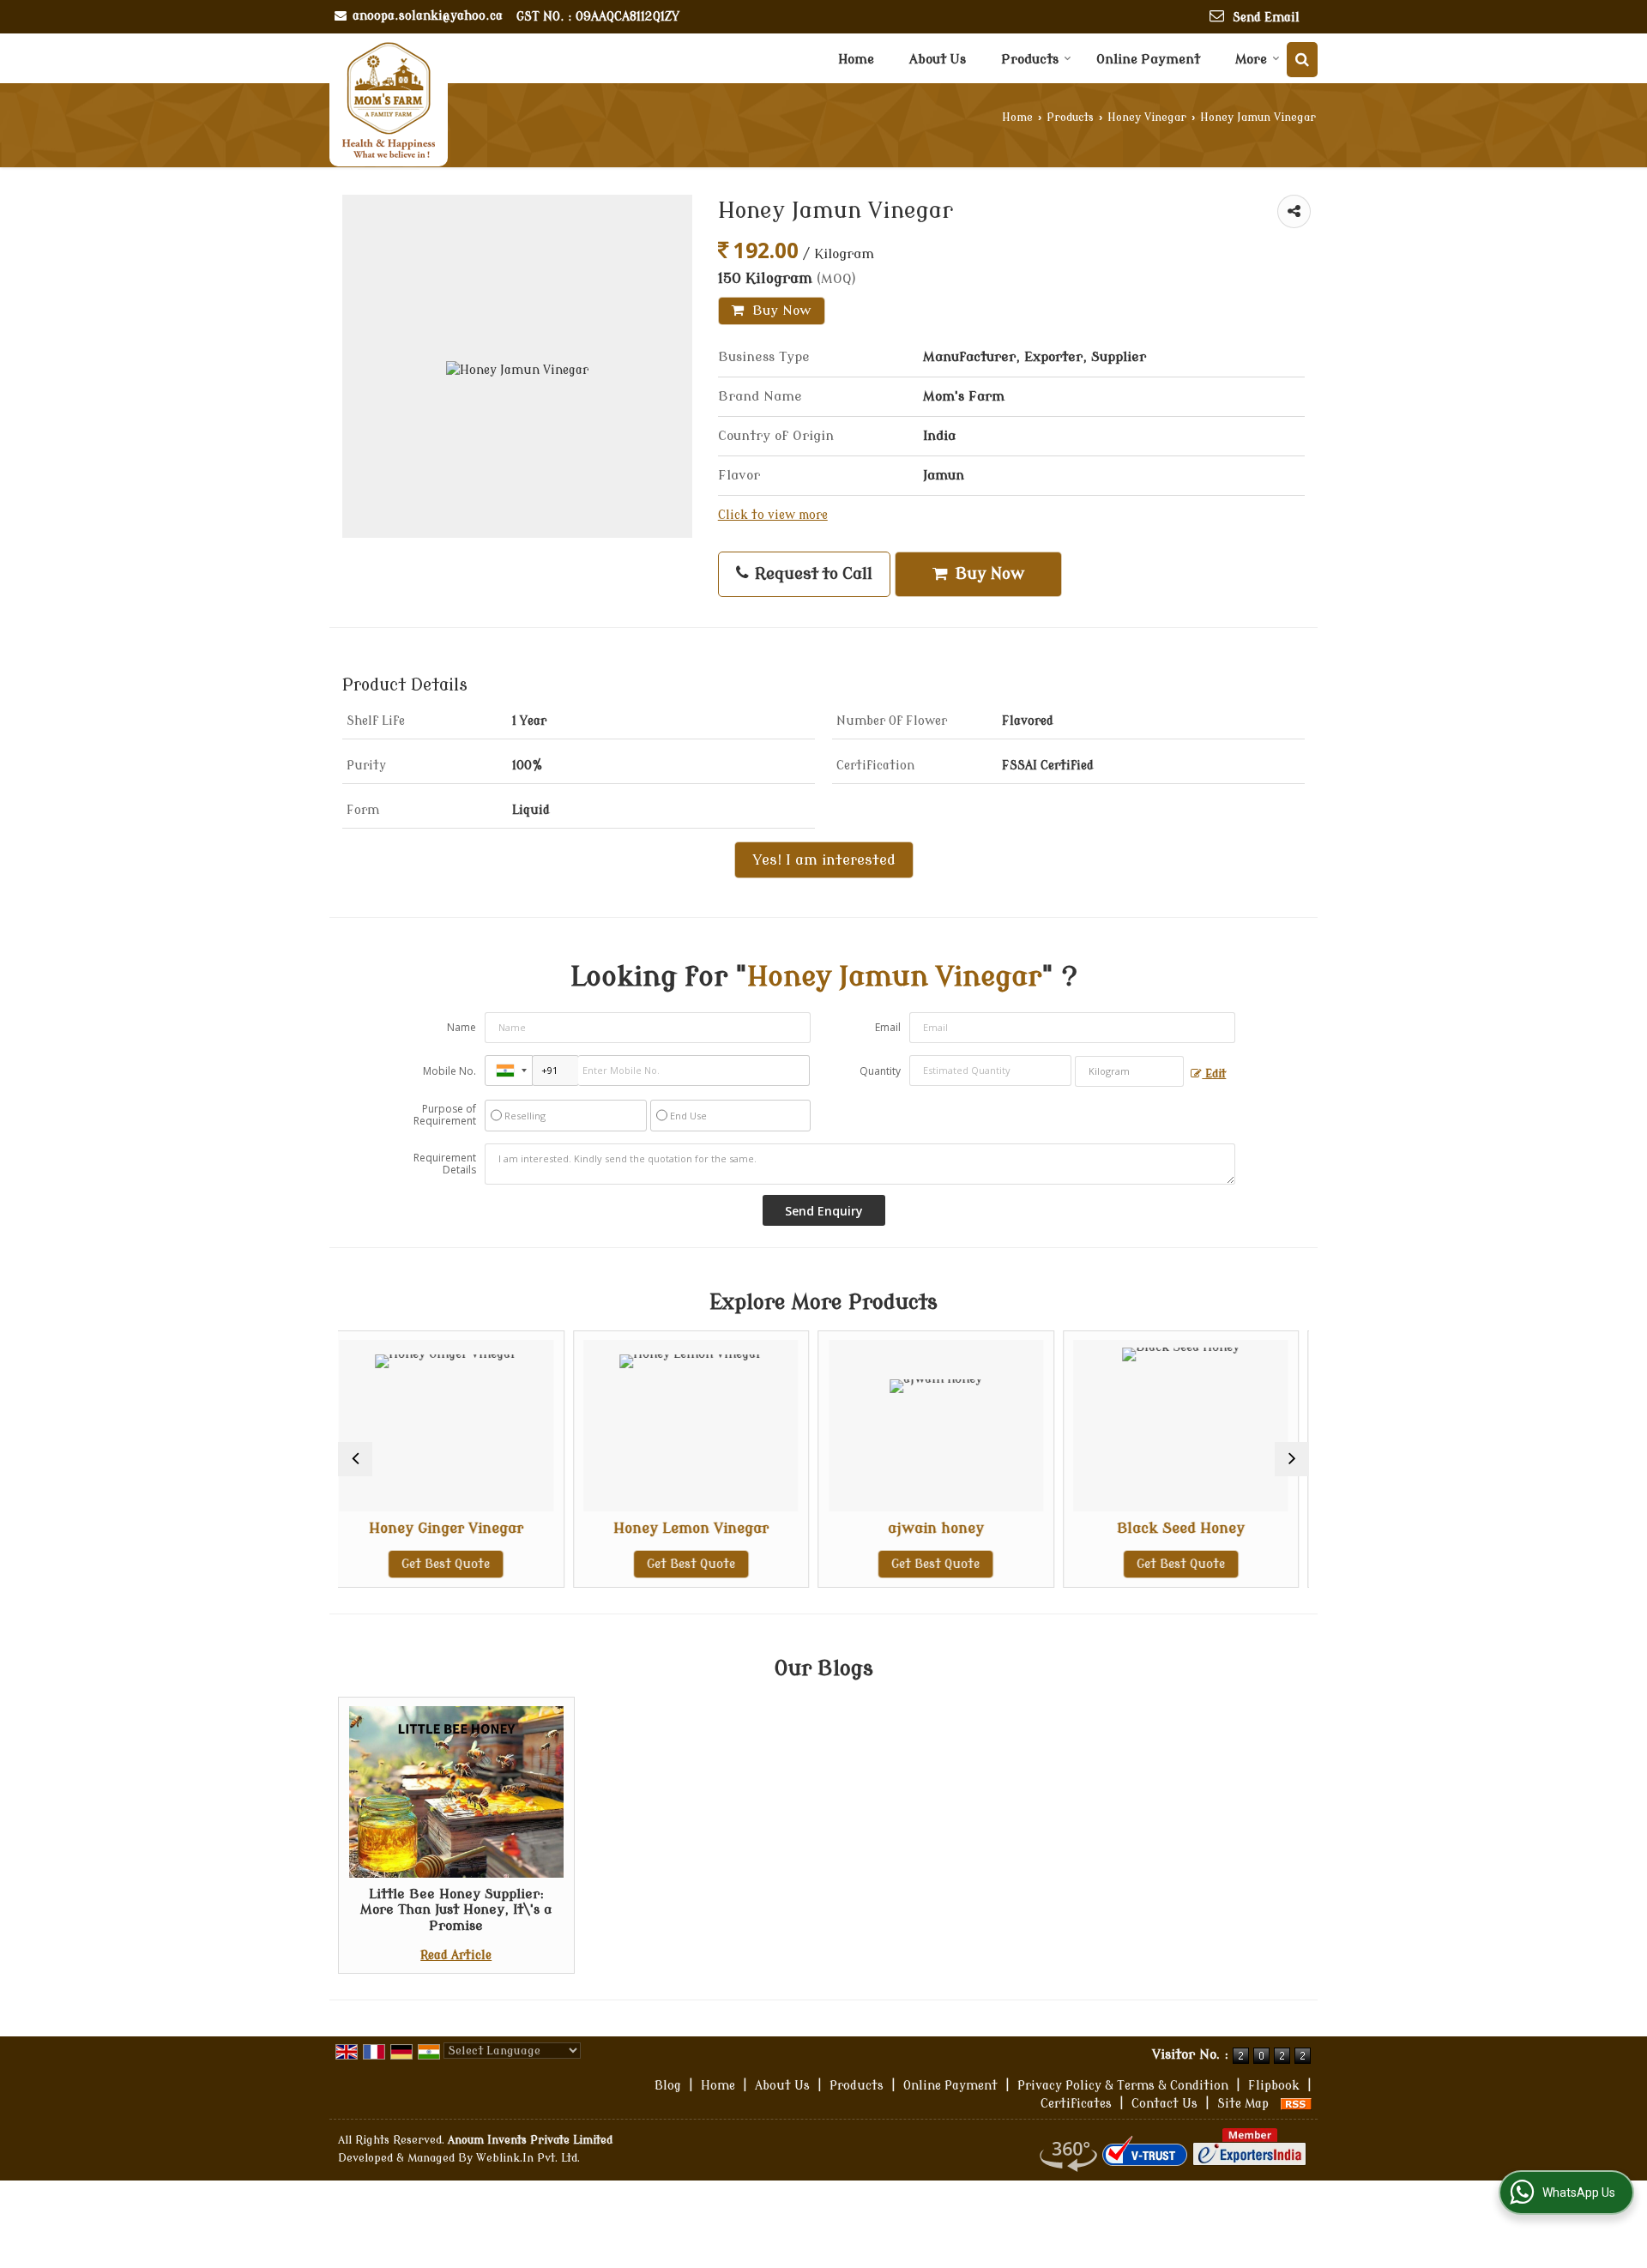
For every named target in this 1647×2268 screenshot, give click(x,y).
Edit (1214, 1074)
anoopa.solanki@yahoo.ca (428, 16)
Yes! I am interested (824, 860)
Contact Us (1164, 2104)
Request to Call (811, 574)
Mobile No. (449, 1071)
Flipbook (1274, 2086)
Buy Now (780, 311)
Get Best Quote (490, 1564)
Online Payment (1148, 60)
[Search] (1302, 60)
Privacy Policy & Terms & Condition (1123, 2086)
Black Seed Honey (980, 1528)
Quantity (880, 1071)
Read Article (456, 1955)
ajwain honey (735, 1528)
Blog (668, 2086)
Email (888, 1027)
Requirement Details (445, 1164)
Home (856, 60)
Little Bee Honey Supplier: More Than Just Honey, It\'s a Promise (456, 1910)
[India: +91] (509, 1071)
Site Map (1243, 2104)
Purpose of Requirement (445, 1115)
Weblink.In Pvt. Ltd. (528, 2158)
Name (462, 1027)
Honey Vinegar (1147, 118)
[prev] (355, 1459)
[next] (1292, 1459)
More (1251, 60)
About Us (938, 60)
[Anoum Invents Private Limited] (389, 100)
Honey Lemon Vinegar (490, 1528)
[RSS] (1296, 2104)
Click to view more (773, 515)
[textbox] (1129, 1071)
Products (1030, 60)
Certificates (1076, 2104)
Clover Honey (1225, 1528)
